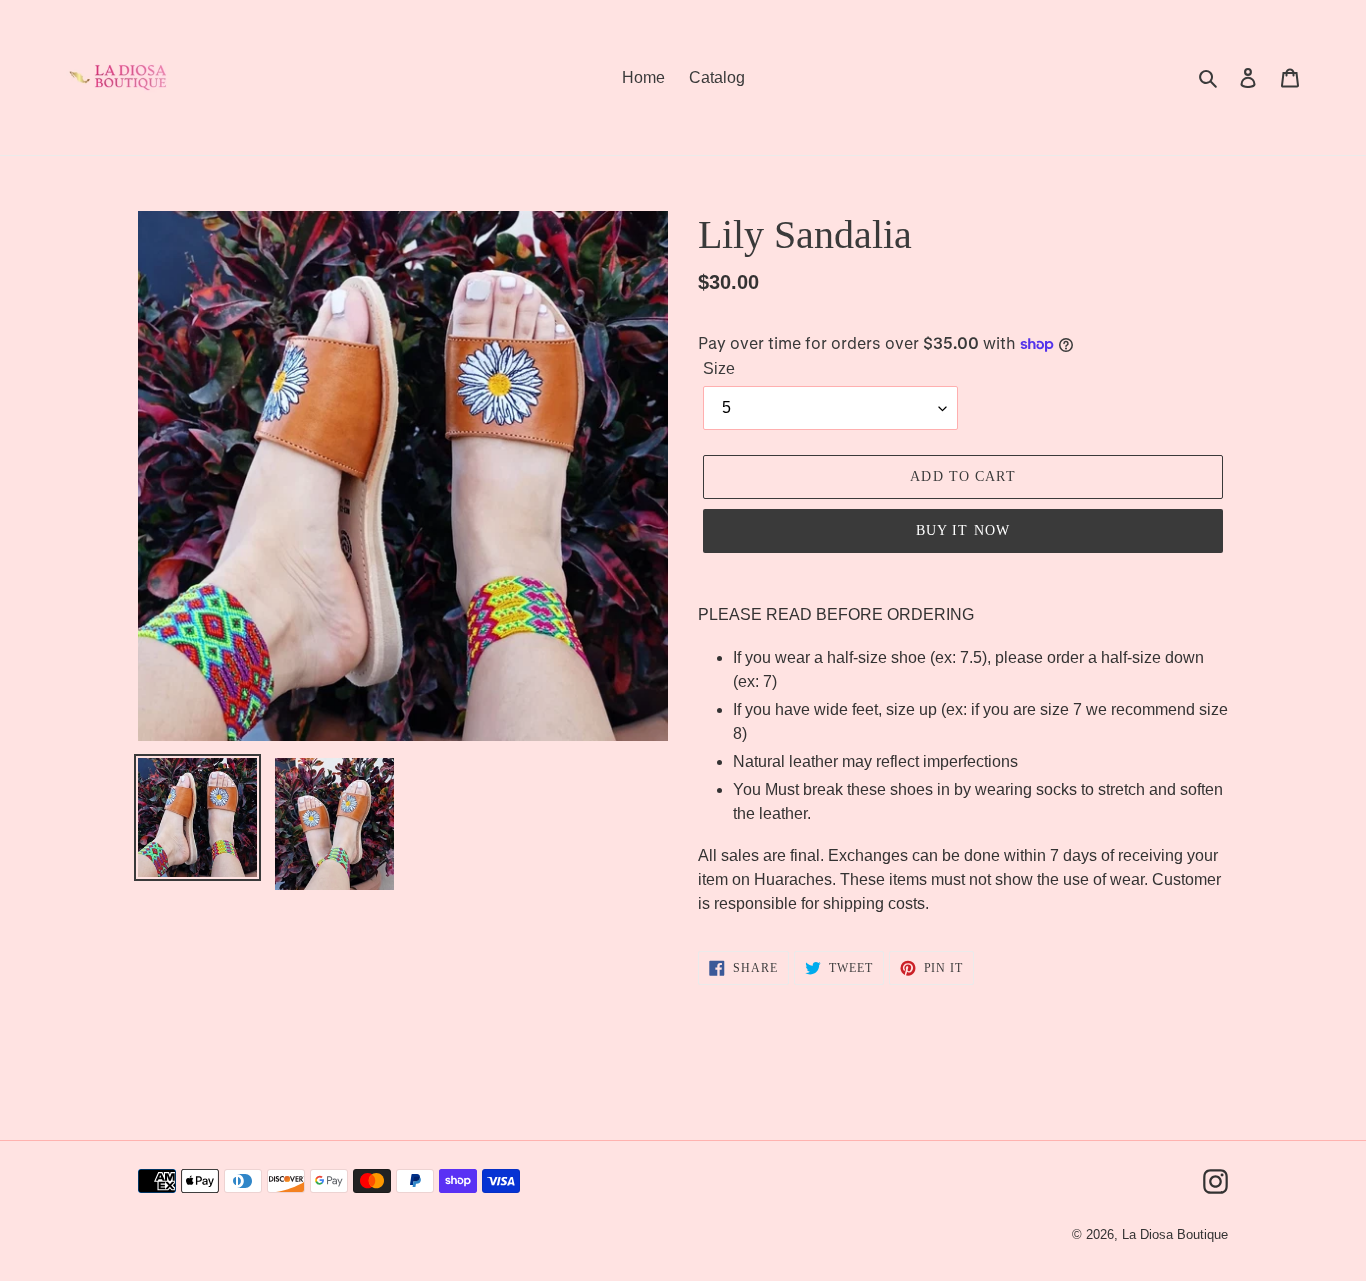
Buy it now (963, 530)
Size (719, 368)
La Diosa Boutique (1175, 1234)
